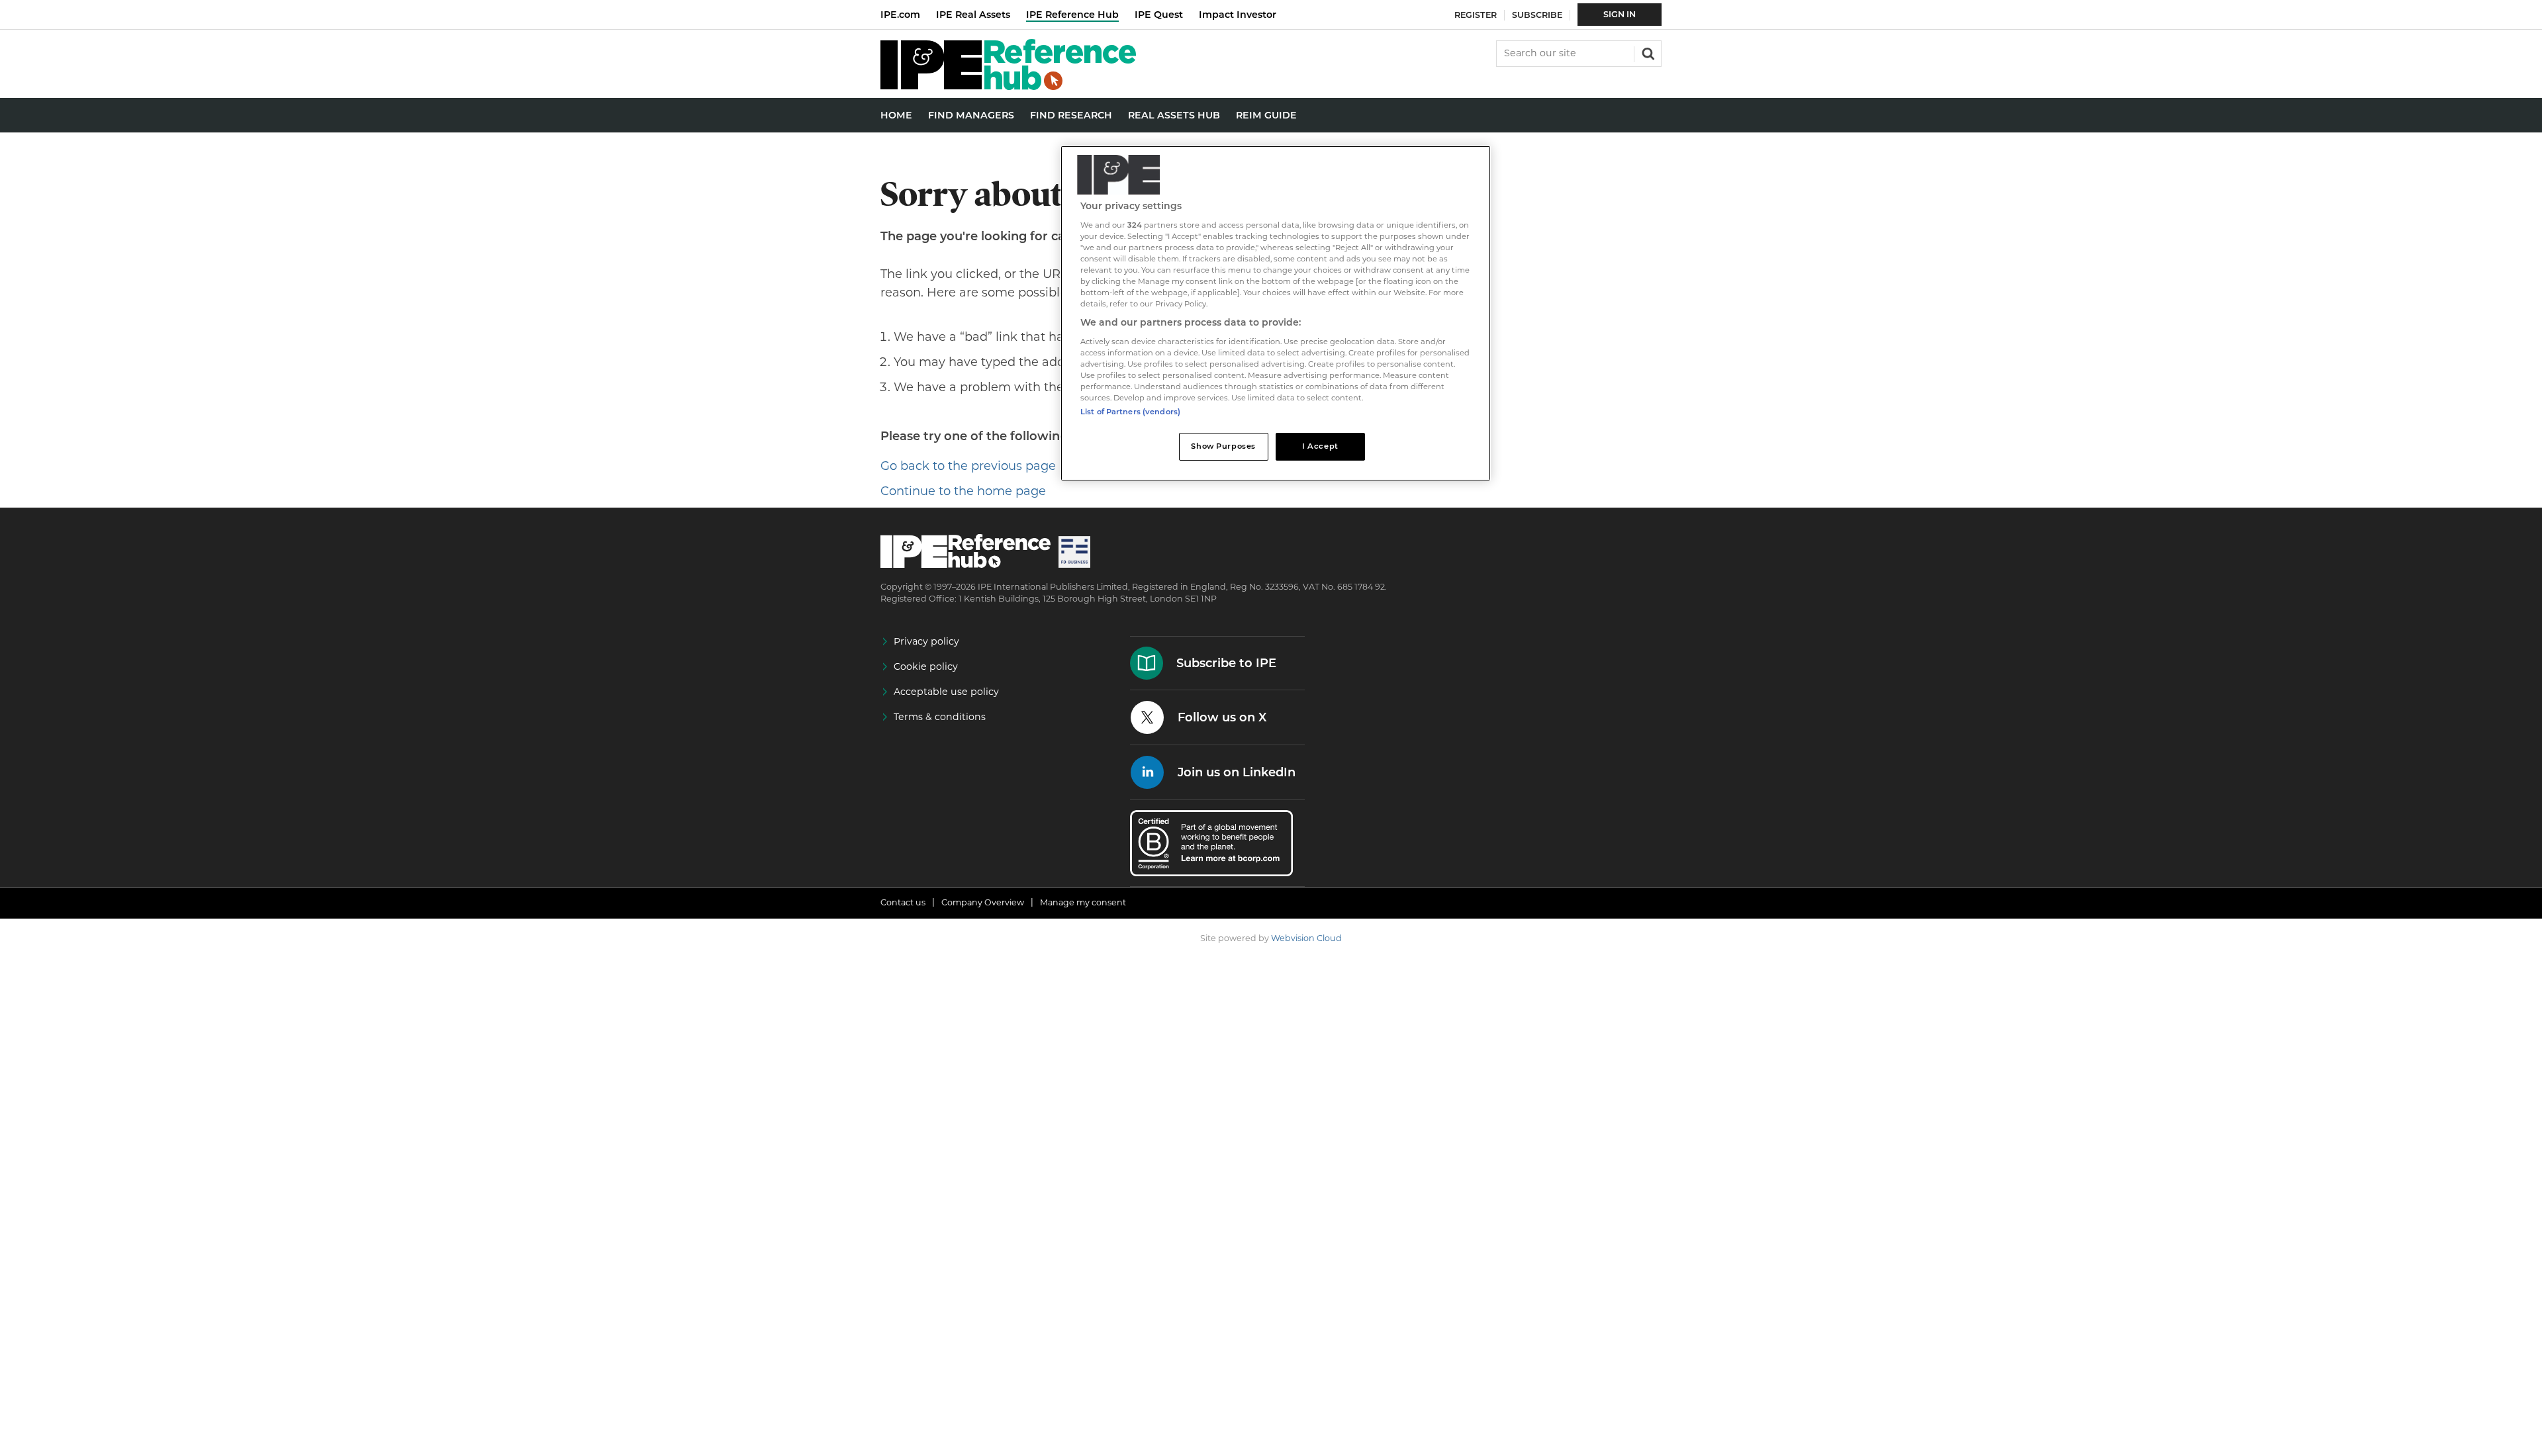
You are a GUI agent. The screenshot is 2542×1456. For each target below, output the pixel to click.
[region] (1276, 313)
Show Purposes (1223, 446)
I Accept (1320, 446)
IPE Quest (1159, 15)
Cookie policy (926, 666)
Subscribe (1537, 15)
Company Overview (983, 902)
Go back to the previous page (968, 466)
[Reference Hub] (1008, 86)
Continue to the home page (963, 491)
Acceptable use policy (946, 692)
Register (1476, 15)
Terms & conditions (940, 717)
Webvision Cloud (1306, 938)
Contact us (903, 902)
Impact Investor (1238, 15)
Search (1647, 52)
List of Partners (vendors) (1130, 412)
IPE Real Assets (973, 15)
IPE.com (900, 15)
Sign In (1620, 14)
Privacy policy (926, 641)
